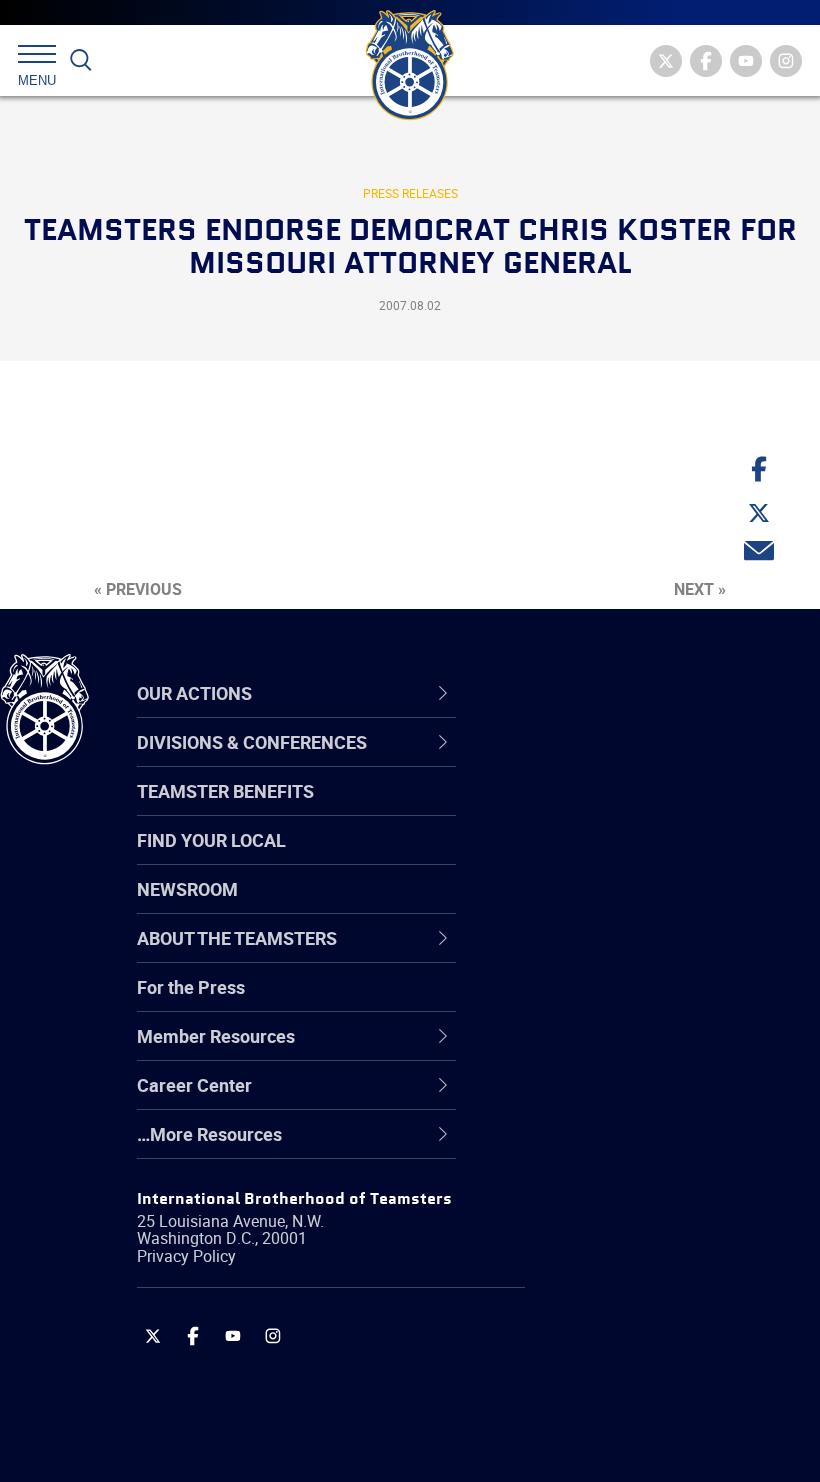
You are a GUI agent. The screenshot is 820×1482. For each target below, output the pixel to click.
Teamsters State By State (628, 762)
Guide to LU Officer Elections (638, 1002)
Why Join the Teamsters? (627, 762)
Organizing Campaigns (616, 762)
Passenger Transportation (629, 1386)
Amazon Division (592, 810)
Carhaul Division (590, 954)
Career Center (594, 693)
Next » (700, 589)
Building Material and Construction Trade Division (635, 905)
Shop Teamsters (592, 858)
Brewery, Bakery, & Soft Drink (641, 858)
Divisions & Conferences (641, 693)
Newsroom (187, 889)
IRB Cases (566, 1002)
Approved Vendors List (616, 954)
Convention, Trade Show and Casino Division (640, 1001)
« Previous (138, 589)
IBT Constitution (590, 954)
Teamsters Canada (602, 906)
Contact (557, 762)
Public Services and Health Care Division (652, 1433)
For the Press (191, 987)
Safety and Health (597, 858)
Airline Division (584, 762)
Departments (578, 906)
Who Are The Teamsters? (627, 762)
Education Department (615, 810)
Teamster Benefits (225, 791)
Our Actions (583, 693)
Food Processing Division (625, 1098)
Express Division (590, 1050)
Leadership (570, 810)
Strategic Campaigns (609, 810)
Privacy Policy (186, 1256)
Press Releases (410, 193)
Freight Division (587, 1146)
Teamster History (595, 858)
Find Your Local (211, 840)
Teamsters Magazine (611, 810)
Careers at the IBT (598, 810)
